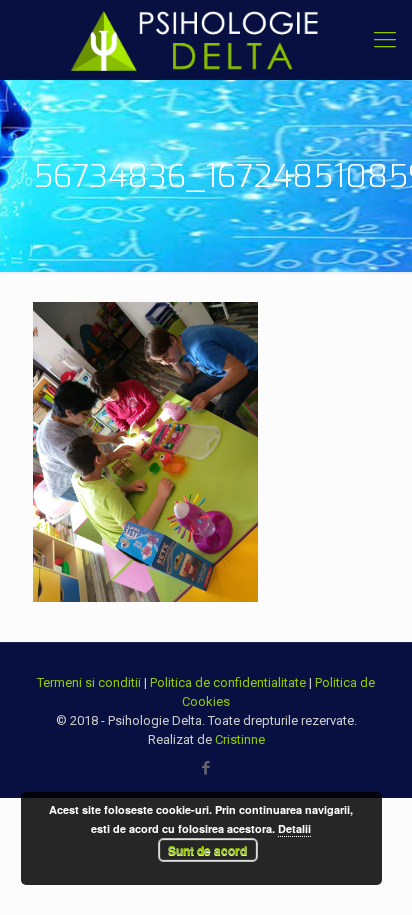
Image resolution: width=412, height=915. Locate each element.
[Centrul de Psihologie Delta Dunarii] (206, 40)
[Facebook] (206, 768)
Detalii (294, 828)
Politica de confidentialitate (228, 682)
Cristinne (240, 739)
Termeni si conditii (89, 682)
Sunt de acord (207, 850)
